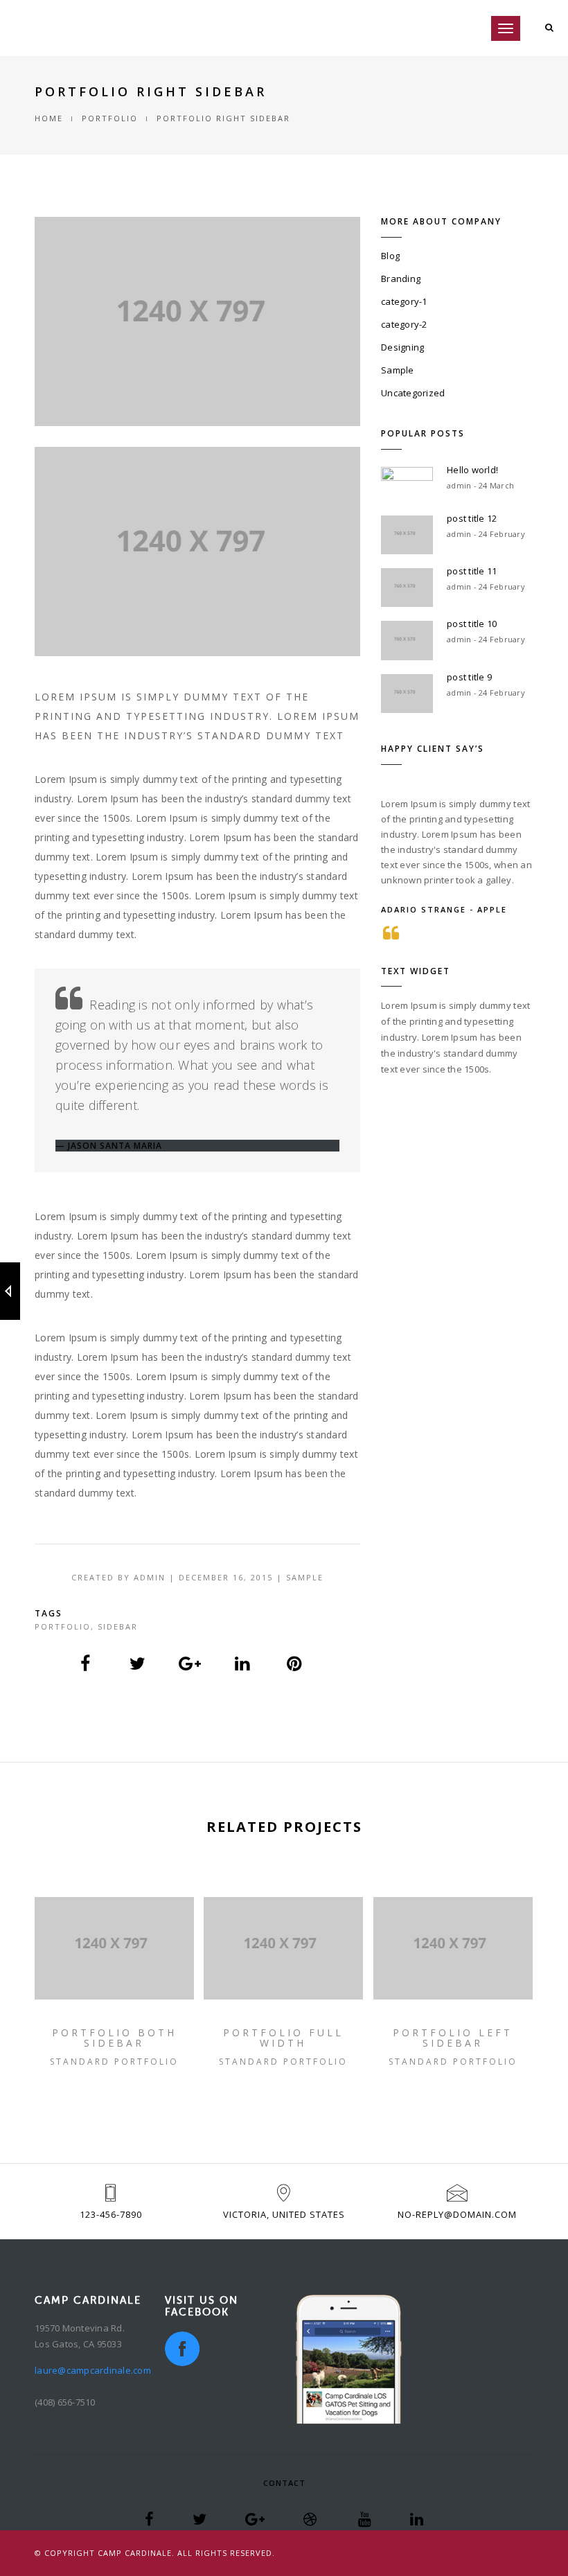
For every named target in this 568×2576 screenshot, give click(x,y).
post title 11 (472, 571)
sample (305, 1577)
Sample (398, 370)
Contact (284, 2483)
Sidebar (118, 1626)
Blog (390, 256)
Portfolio (63, 1626)
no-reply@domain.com (457, 2214)
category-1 (404, 301)
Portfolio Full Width (283, 2038)
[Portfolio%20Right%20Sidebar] (86, 1664)
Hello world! (472, 470)
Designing (402, 347)
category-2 (404, 324)
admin (150, 1577)
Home (49, 118)
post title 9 (469, 677)
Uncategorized (413, 393)
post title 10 (472, 624)
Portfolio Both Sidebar (114, 2038)
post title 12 (472, 518)
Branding (401, 279)
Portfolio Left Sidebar (453, 2038)
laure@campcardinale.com (93, 2370)
